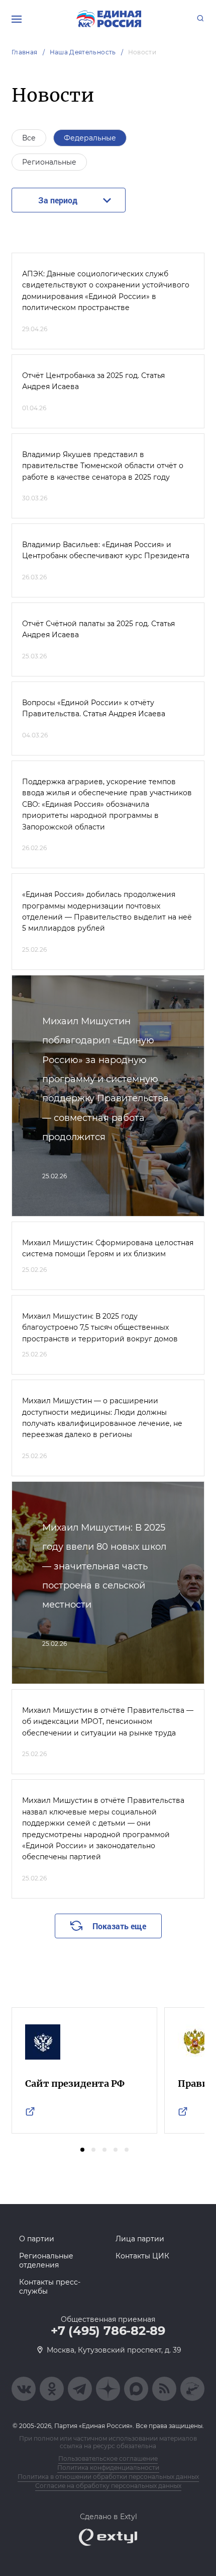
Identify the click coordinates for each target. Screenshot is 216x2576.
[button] (82, 2150)
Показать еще (119, 1926)
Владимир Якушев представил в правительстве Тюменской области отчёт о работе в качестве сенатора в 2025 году (103, 466)
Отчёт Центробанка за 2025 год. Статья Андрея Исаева (93, 381)
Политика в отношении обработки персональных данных (108, 2477)
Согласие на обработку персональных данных (108, 2486)
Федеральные (90, 138)
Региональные (49, 162)
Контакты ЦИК (142, 2256)
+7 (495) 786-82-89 (108, 2331)
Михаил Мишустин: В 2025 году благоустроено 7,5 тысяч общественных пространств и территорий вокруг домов (100, 1328)
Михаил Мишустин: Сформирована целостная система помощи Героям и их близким (108, 1248)
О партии (37, 2239)
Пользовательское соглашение (108, 2458)
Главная (25, 52)
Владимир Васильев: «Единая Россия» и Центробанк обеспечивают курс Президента (106, 550)
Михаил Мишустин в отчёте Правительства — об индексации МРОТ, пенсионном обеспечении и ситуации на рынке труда (108, 1722)
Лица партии (140, 2239)
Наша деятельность (83, 52)
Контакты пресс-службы (50, 2287)
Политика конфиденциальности (108, 2468)
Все (29, 138)
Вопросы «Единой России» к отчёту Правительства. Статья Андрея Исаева (94, 708)
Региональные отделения (46, 2260)
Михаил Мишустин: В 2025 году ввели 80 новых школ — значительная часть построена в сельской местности (104, 1566)
